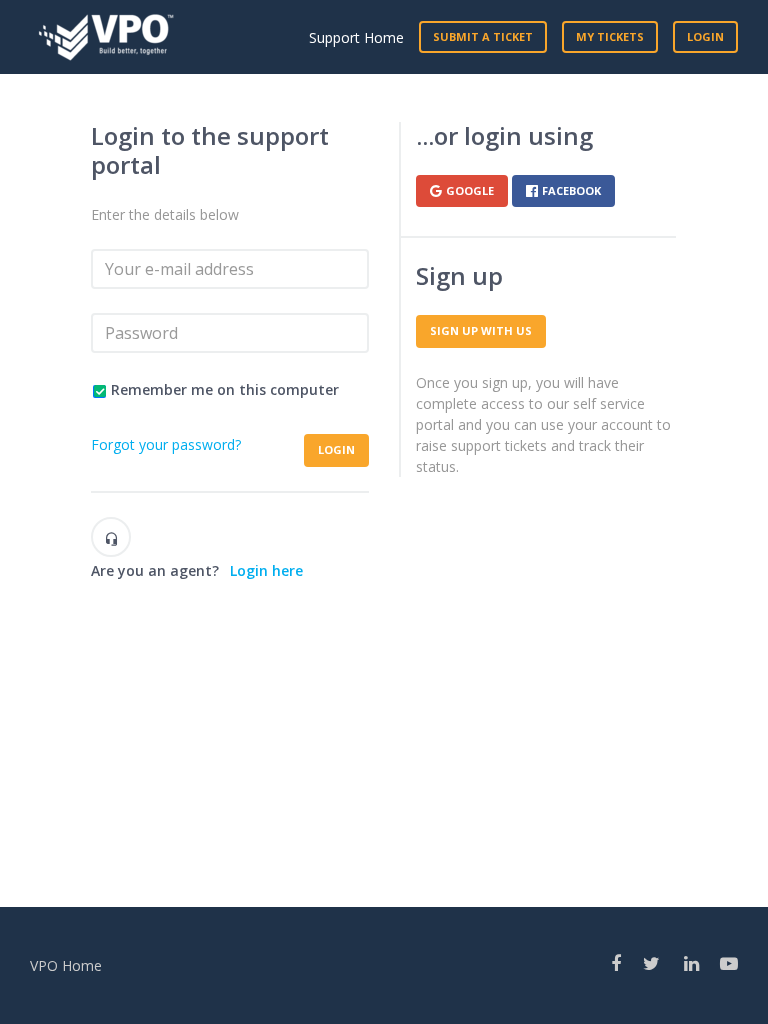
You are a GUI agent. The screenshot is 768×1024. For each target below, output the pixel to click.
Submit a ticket (483, 36)
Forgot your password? (166, 444)
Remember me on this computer (225, 389)
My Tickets (610, 36)
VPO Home (66, 965)
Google (470, 190)
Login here (266, 570)
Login (336, 449)
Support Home (356, 37)
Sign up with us (481, 330)
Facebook (571, 190)
